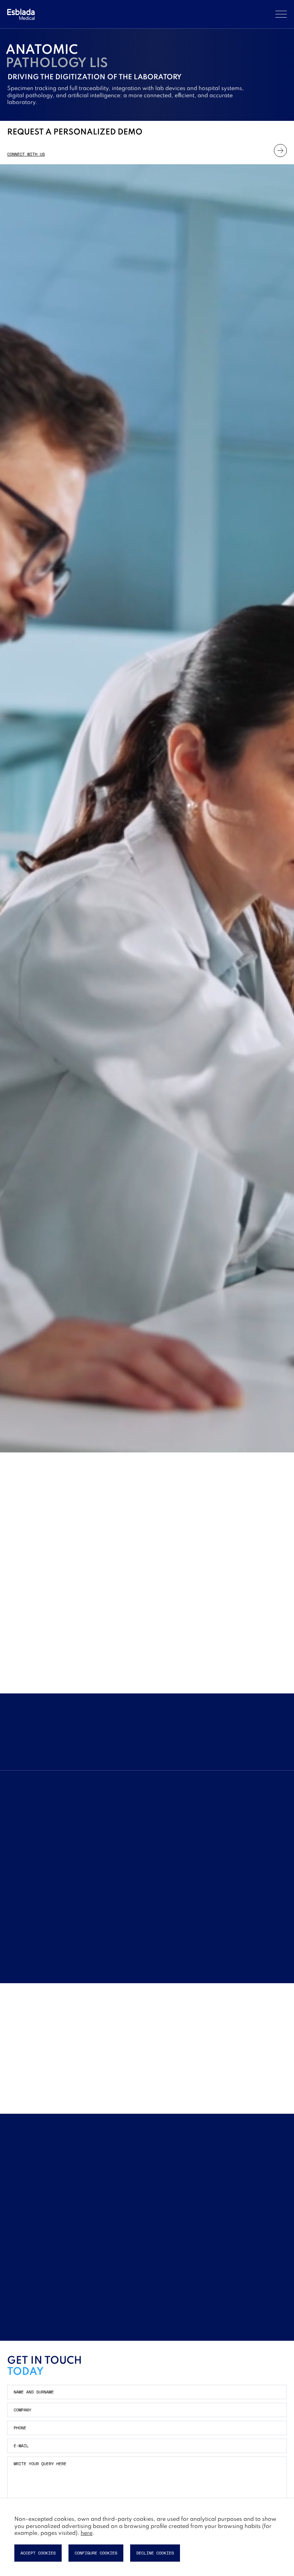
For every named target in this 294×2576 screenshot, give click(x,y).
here (87, 2533)
